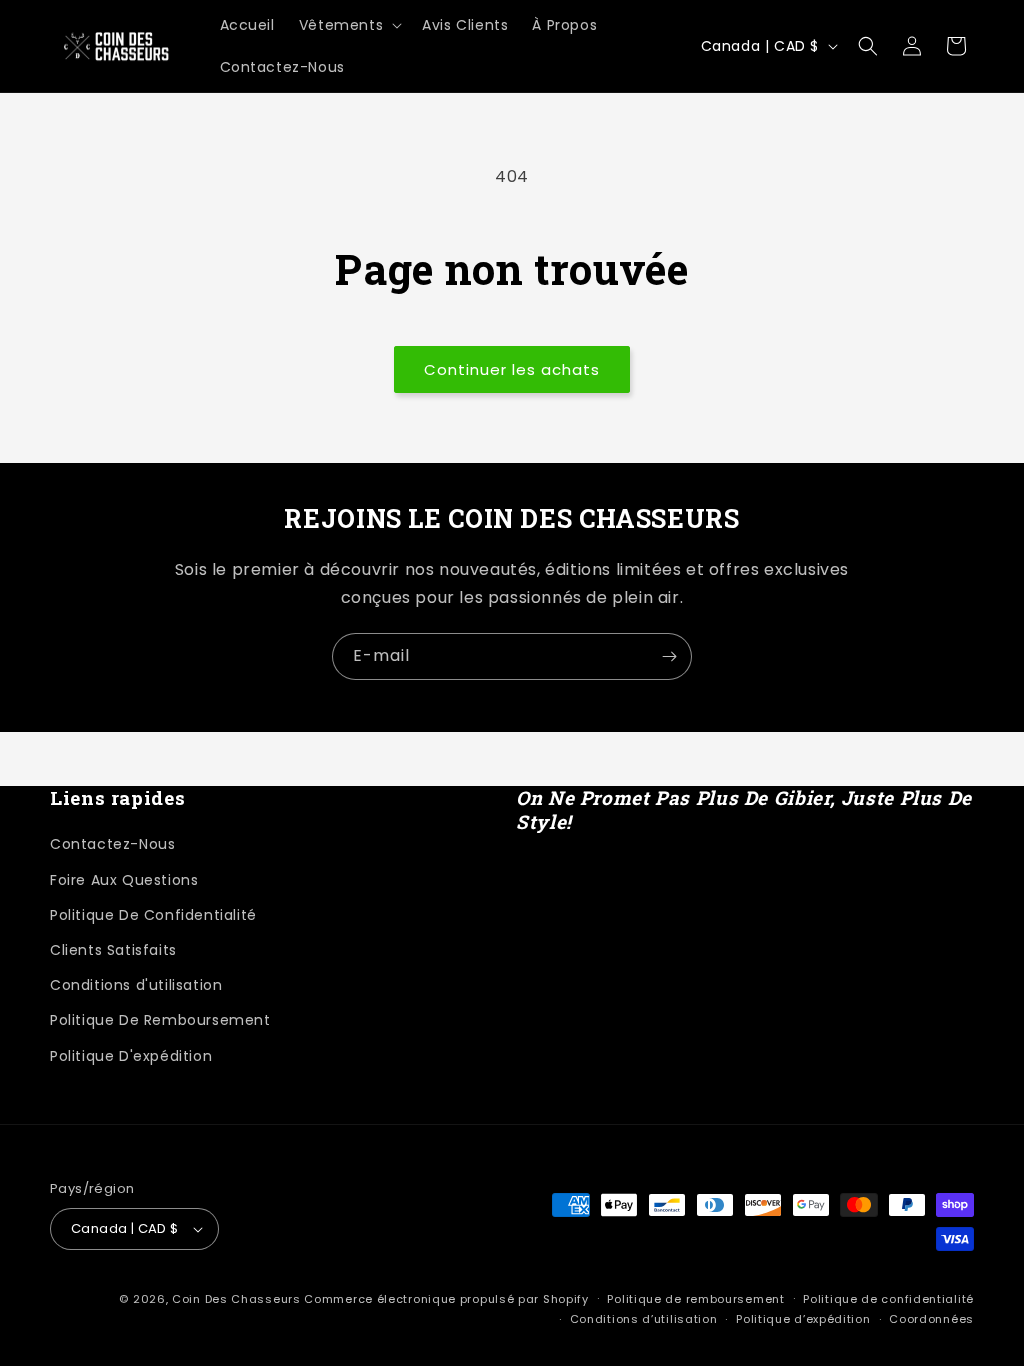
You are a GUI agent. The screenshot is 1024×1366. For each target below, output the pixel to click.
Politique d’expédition (803, 1319)
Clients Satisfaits (113, 950)
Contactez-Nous (112, 844)
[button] (348, 25)
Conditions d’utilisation (644, 1319)
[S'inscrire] (669, 656)
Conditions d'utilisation (136, 985)
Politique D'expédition (131, 1056)
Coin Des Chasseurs (236, 1299)
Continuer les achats (512, 369)
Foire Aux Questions (124, 880)
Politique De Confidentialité (153, 915)
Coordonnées (931, 1319)
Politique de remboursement (695, 1299)
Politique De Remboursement (160, 1020)
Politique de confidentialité (888, 1299)
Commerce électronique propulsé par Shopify (446, 1299)
